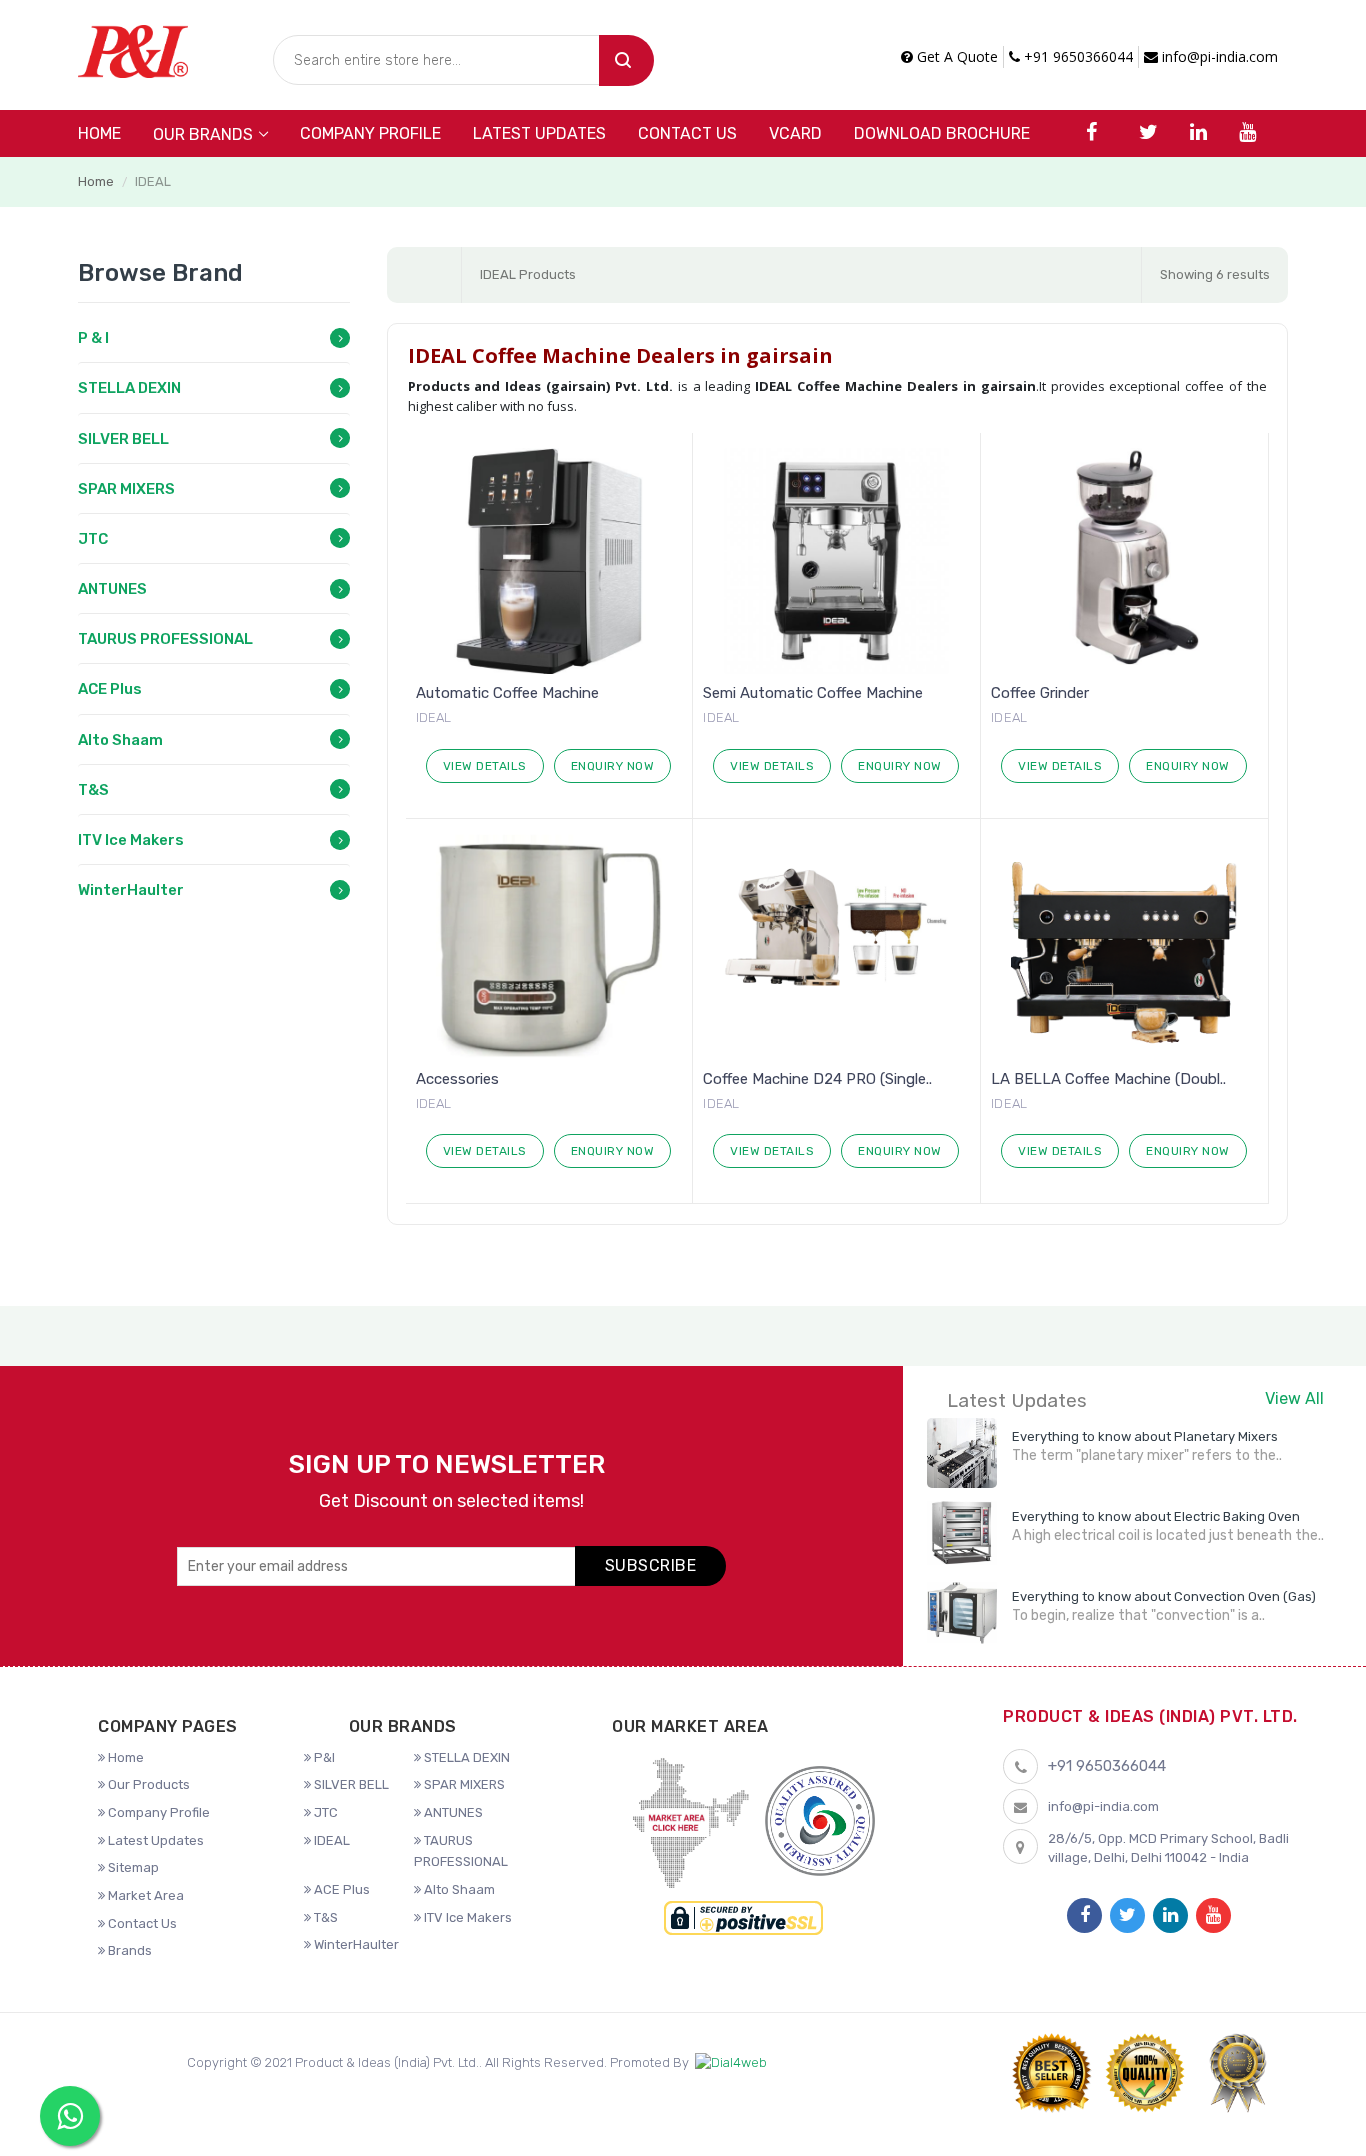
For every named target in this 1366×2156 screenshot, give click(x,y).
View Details (485, 766)
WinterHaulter (131, 890)
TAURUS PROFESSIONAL (165, 639)
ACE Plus (110, 689)
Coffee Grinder (1040, 693)
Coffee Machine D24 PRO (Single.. (817, 1079)
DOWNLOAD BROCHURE (942, 133)
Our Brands (203, 134)
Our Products (147, 1784)
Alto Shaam (120, 740)
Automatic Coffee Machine (507, 693)
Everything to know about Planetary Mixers (1145, 1436)
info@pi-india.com (1218, 56)
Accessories (457, 1079)
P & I (93, 338)
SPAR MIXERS (126, 489)
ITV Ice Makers (131, 840)
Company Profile (370, 133)
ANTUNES (112, 589)
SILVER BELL (123, 439)
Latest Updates (539, 133)
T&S (93, 790)
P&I (323, 1757)
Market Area (144, 1895)
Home (99, 133)
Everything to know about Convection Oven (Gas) (1164, 1596)
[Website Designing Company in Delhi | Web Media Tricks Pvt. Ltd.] (731, 2063)
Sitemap (132, 1867)
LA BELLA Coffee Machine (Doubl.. (1108, 1079)
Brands (128, 1950)
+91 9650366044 (1076, 56)
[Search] (626, 60)
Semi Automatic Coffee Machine (813, 693)
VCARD (795, 133)
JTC (93, 539)
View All (1294, 1398)
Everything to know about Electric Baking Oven (1156, 1516)
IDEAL (330, 1840)
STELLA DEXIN (129, 388)
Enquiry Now (613, 766)
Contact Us (687, 133)
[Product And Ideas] (133, 49)
